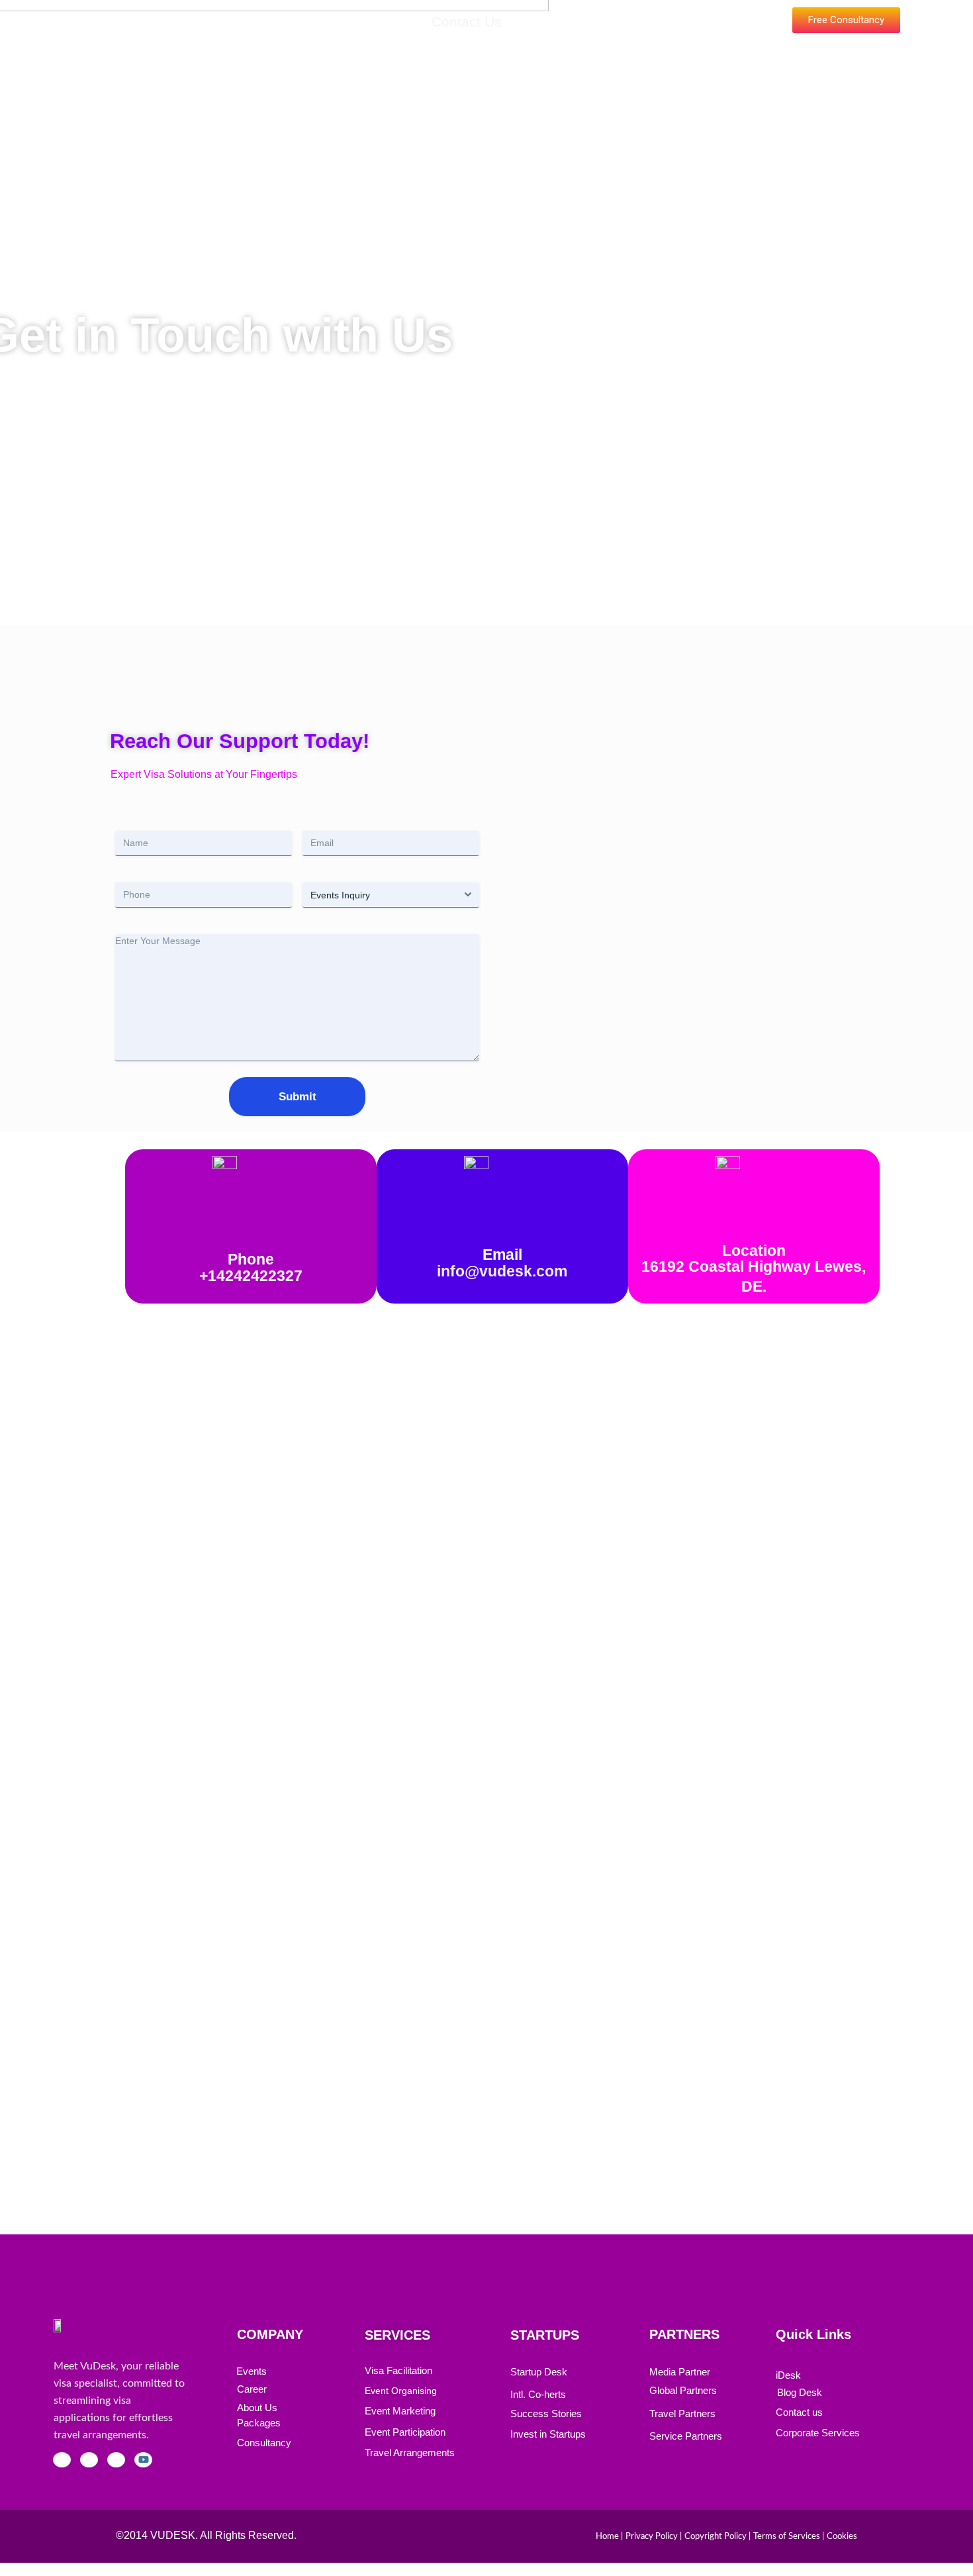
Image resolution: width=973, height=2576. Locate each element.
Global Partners (683, 2390)
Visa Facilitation (398, 2370)
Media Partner (680, 2372)
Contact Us (467, 22)
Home (173, 22)
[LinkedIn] (116, 2460)
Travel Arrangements (410, 2453)
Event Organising (401, 2391)
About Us (257, 2408)
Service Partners (686, 2436)
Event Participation (405, 2432)
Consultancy (264, 2443)
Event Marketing (400, 2411)
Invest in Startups (548, 2434)
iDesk (788, 2375)
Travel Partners (682, 2413)
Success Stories (546, 2413)
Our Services (316, 22)
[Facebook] (62, 2460)
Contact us (799, 2412)
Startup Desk (539, 2372)
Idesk (394, 22)
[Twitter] (89, 2460)
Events (234, 22)
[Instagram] (143, 2460)
